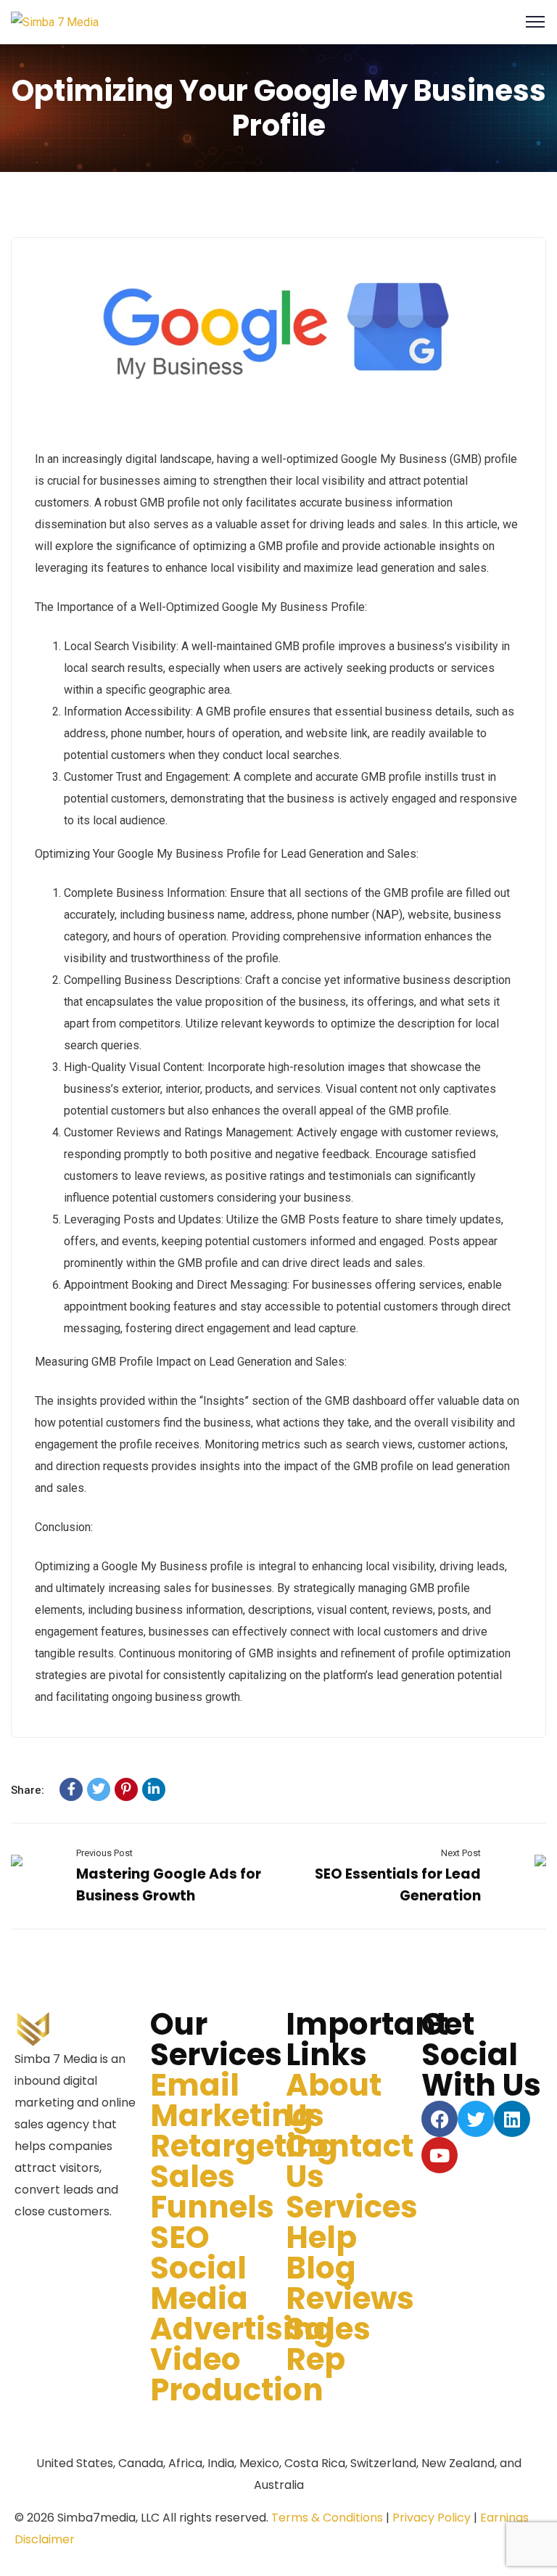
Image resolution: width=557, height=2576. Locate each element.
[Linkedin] (512, 2119)
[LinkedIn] (154, 1789)
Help (321, 2237)
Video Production (237, 2375)
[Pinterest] (126, 1789)
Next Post (461, 1853)
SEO (180, 2237)
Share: (28, 1790)
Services (352, 2207)
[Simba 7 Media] (55, 21)
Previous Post (104, 1853)
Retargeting (244, 2146)
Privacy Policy (432, 2518)
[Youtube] (440, 2155)
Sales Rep (328, 2344)
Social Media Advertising (242, 2298)
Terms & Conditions (327, 2518)
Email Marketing (232, 2100)
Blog (321, 2268)
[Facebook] (71, 1789)
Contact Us (350, 2161)
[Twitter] (99, 1789)
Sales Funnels (212, 2192)
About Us (334, 2100)
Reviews (350, 2298)
